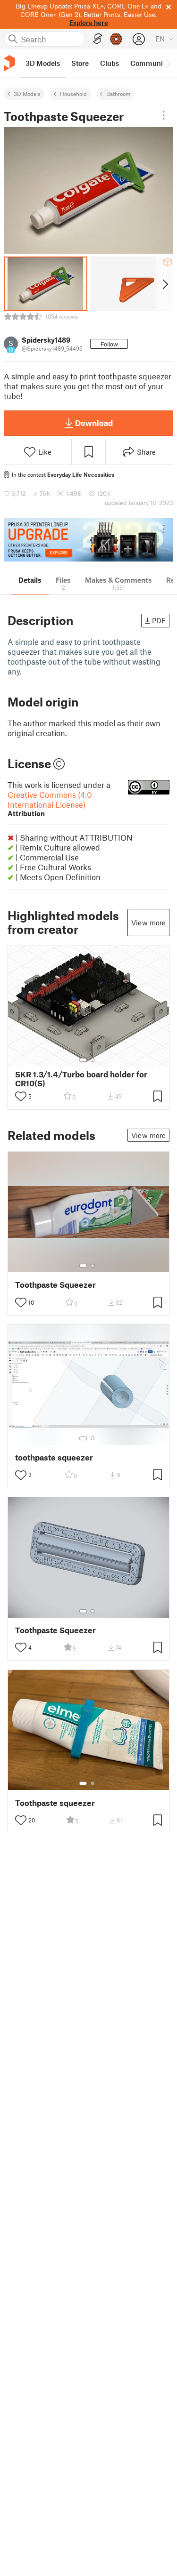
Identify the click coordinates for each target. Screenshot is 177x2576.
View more (148, 923)
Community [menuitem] (150, 63)
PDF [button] (159, 620)
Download (94, 423)
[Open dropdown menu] (164, 115)
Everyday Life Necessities (81, 474)
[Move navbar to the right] (168, 64)
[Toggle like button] (21, 1096)
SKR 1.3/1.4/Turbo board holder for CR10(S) (81, 1079)
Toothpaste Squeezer (55, 1285)
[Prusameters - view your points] (116, 39)
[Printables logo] (9, 63)
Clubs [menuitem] (110, 63)
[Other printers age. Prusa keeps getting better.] (88, 540)
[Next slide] (164, 284)
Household (73, 94)
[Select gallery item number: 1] (83, 1060)
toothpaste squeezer (54, 1457)
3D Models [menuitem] (43, 63)
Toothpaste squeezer (55, 1803)
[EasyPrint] (98, 39)
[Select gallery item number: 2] (93, 1060)
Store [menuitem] (80, 63)
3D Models (27, 94)
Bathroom (118, 94)
